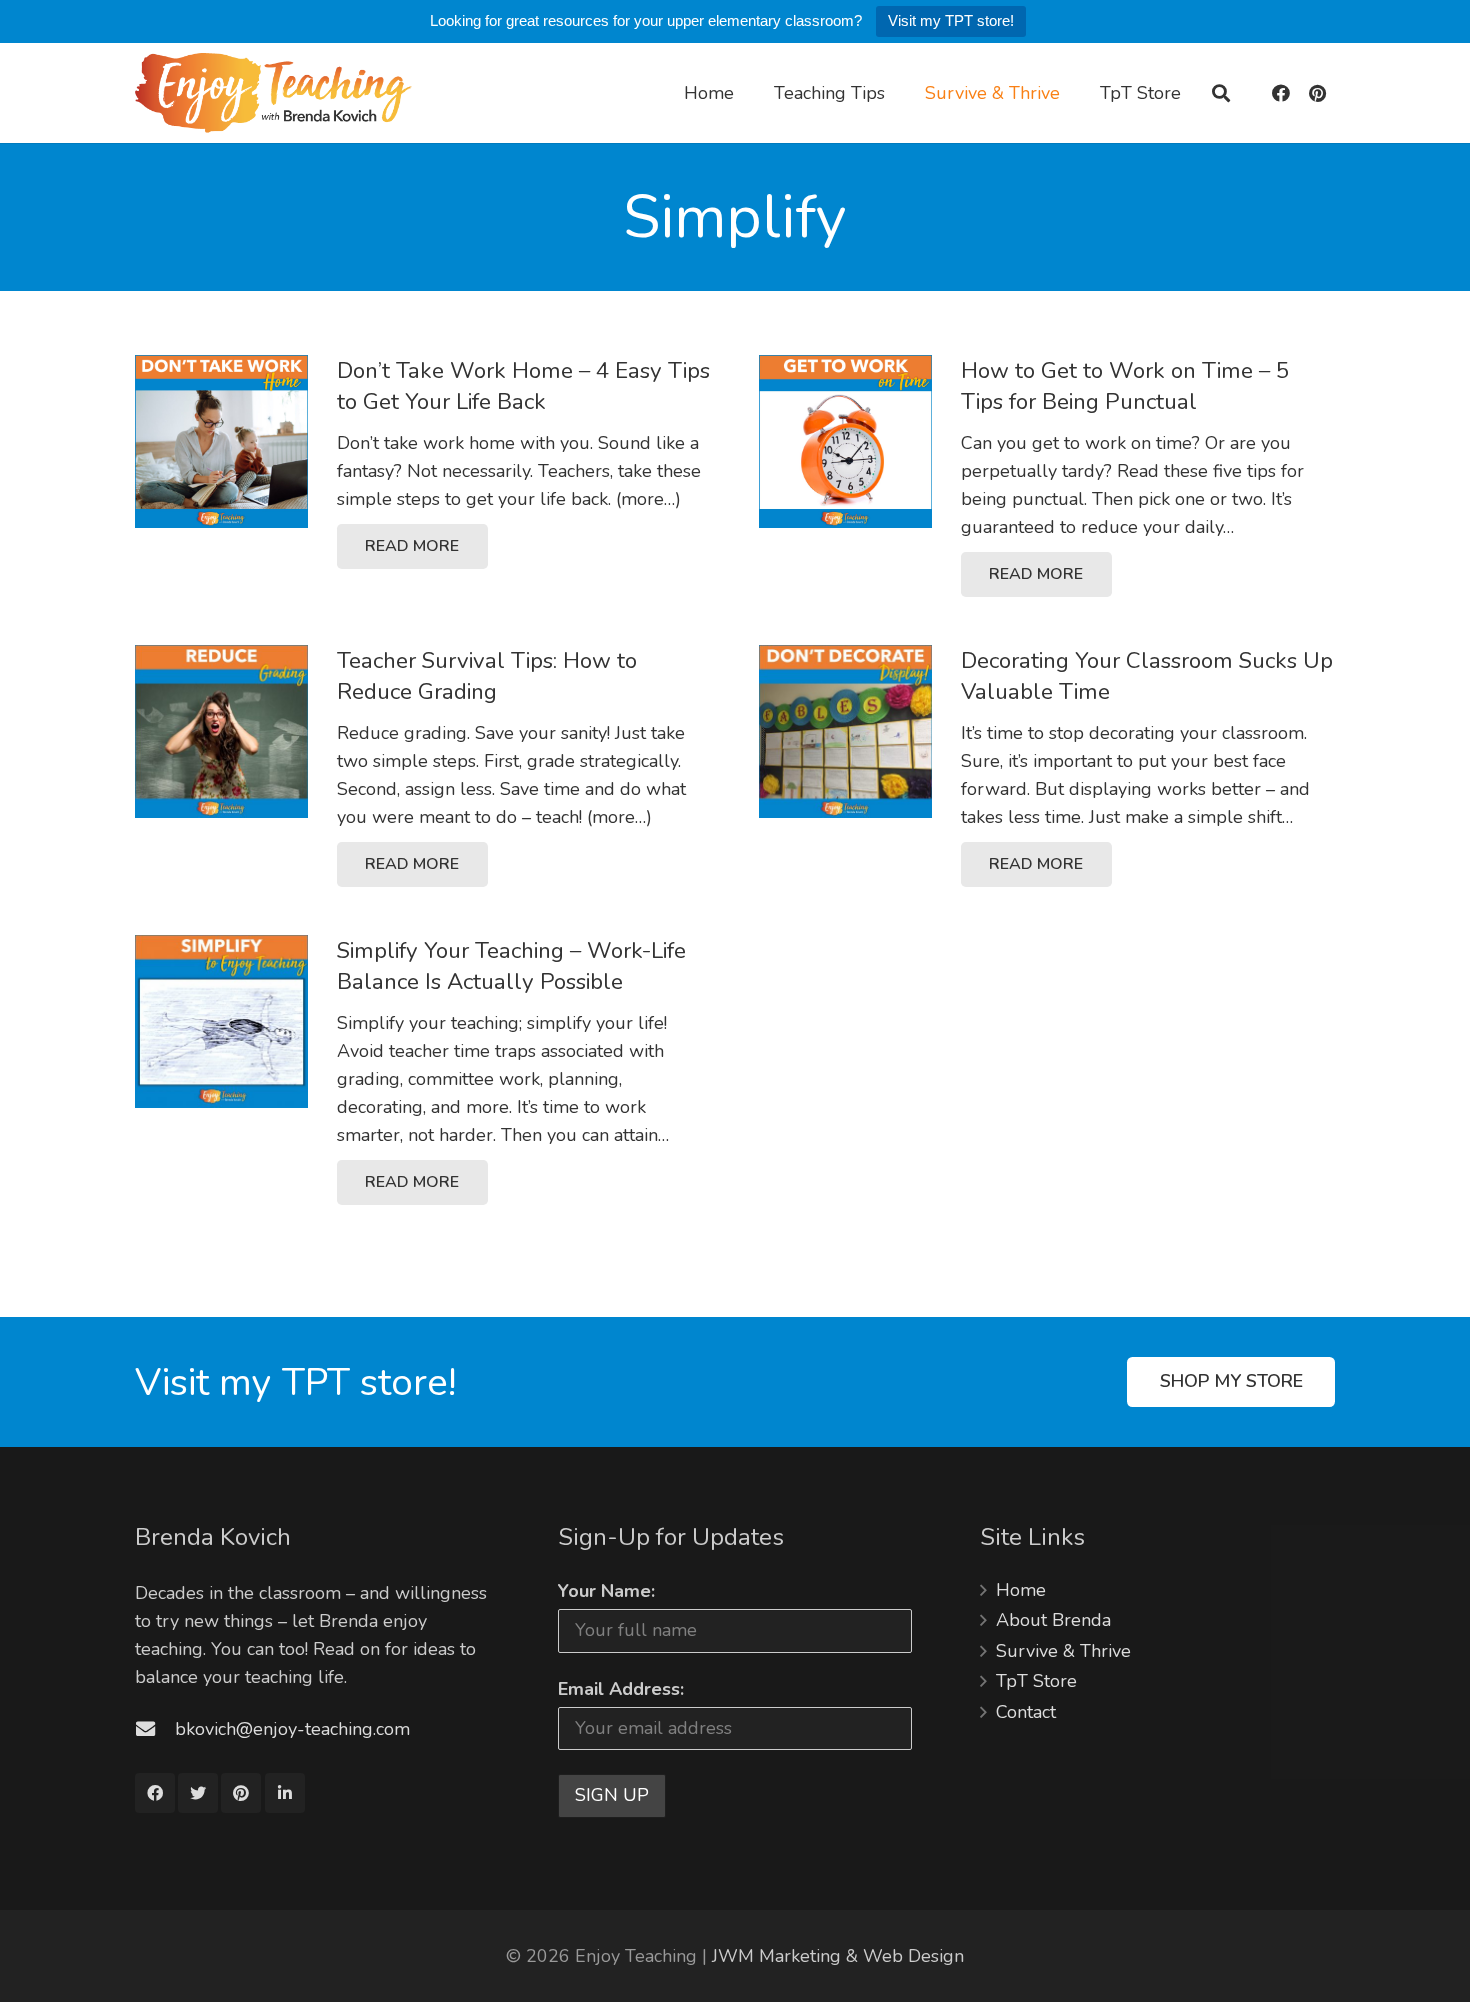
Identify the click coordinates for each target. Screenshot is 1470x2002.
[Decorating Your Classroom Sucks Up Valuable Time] (845, 731)
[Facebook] (1281, 93)
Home (1021, 1590)
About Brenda (1053, 1620)
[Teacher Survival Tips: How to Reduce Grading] (221, 731)
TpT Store (1036, 1681)
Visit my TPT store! (951, 20)
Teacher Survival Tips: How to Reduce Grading (487, 676)
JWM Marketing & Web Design (838, 1956)
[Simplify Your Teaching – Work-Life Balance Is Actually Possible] (221, 1021)
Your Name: (606, 1591)
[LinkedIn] (285, 1793)
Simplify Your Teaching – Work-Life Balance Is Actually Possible (511, 966)
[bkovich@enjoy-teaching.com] (155, 1728)
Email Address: (621, 1689)
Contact (1026, 1712)
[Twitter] (198, 1793)
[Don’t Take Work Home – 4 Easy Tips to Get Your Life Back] (221, 441)
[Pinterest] (1317, 93)
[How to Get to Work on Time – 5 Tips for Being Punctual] (845, 441)
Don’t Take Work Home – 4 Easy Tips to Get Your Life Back (523, 386)
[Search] (1221, 93)
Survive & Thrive (1063, 1651)
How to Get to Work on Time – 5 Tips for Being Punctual (1125, 386)
